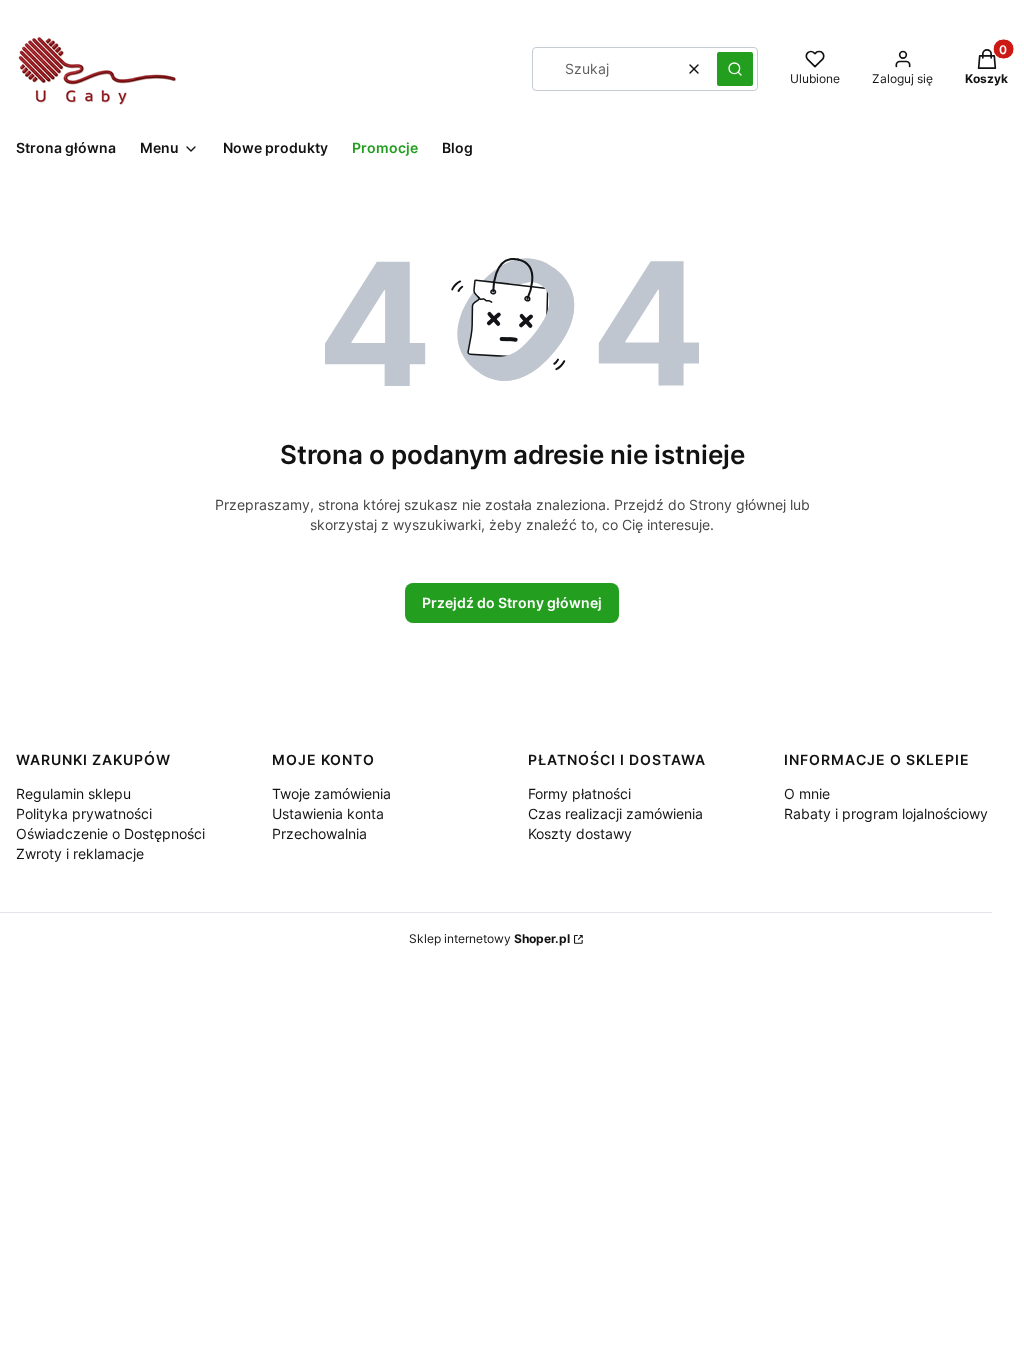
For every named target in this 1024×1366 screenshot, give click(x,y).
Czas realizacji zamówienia (615, 813)
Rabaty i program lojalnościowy (886, 813)
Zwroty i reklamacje (80, 853)
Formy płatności (579, 793)
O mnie (807, 793)
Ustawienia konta (328, 813)
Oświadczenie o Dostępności (110, 833)
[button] (735, 69)
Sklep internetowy (489, 938)
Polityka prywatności (84, 813)
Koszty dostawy (580, 833)
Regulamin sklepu (73, 793)
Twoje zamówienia (331, 793)
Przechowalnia (319, 833)
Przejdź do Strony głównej (512, 602)
